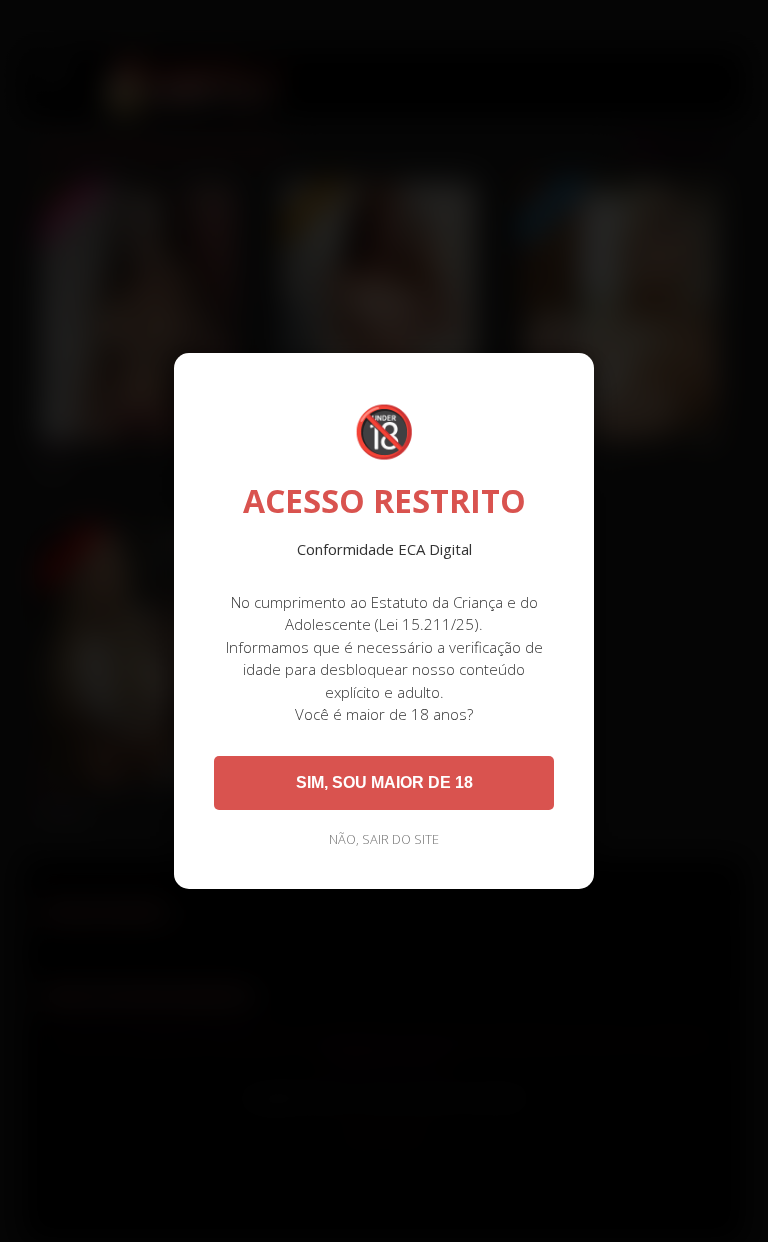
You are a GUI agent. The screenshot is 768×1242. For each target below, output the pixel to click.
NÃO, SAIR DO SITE (384, 839)
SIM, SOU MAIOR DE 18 (384, 782)
